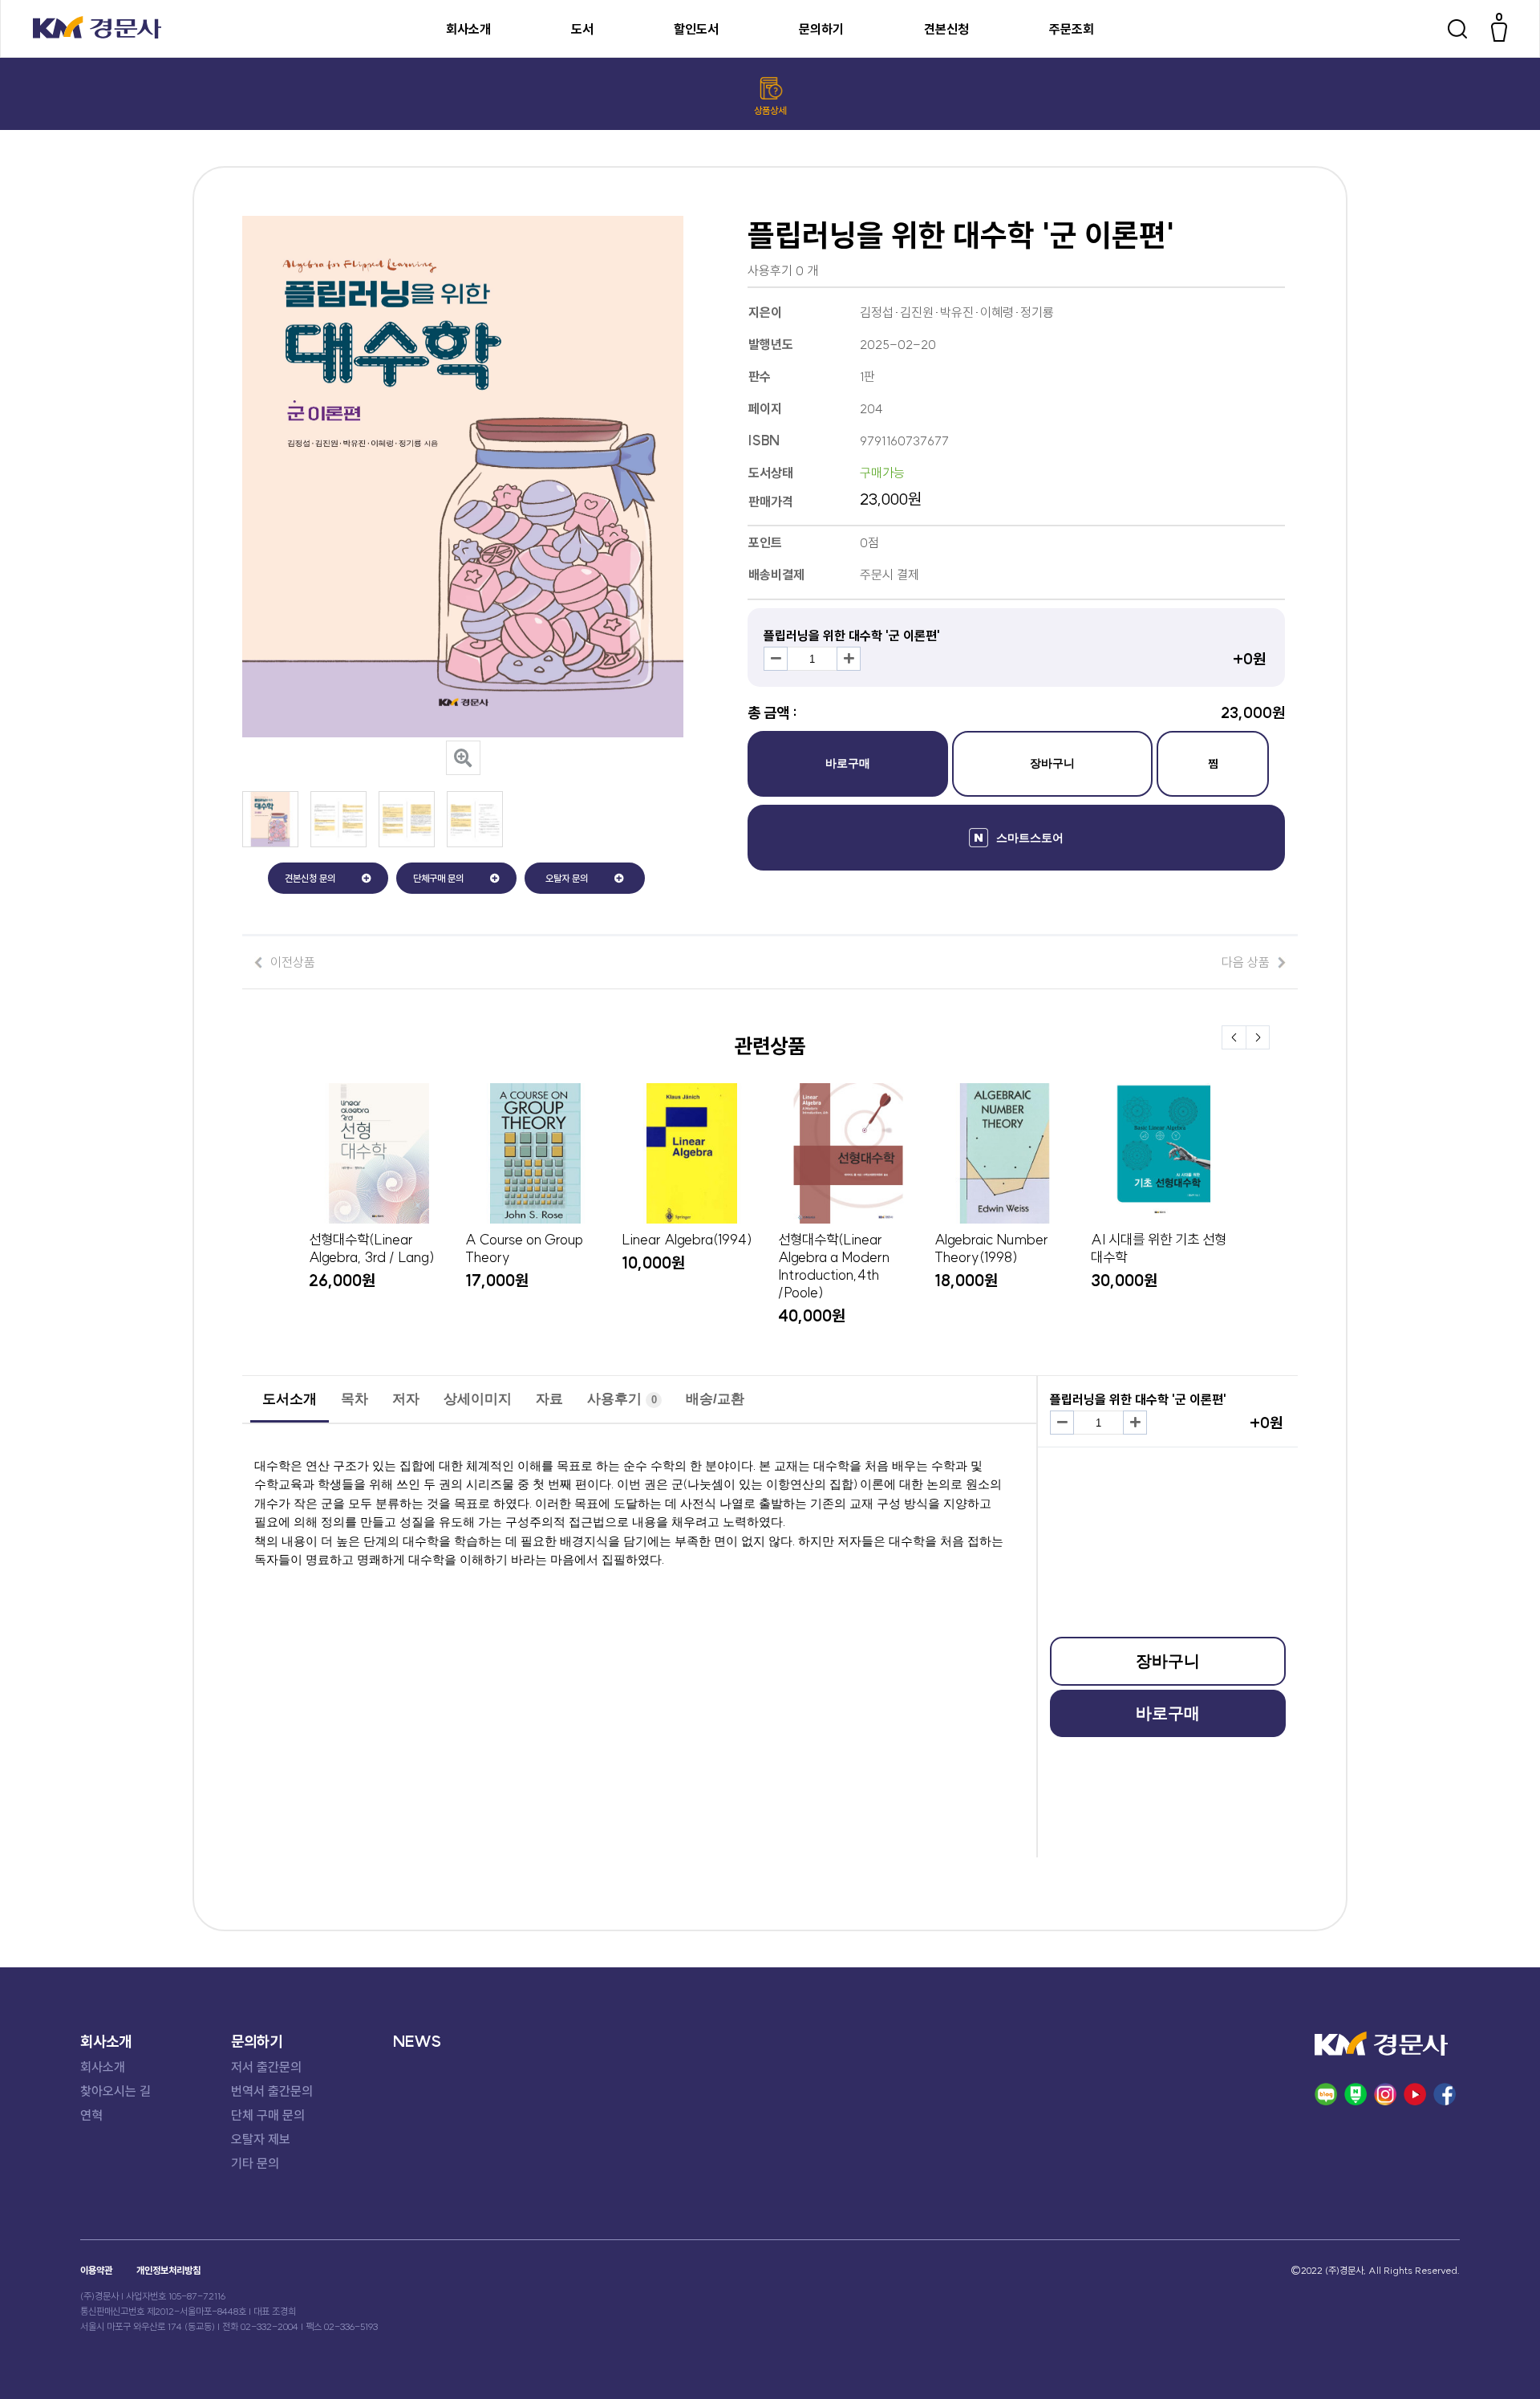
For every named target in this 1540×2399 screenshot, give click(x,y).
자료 (549, 1399)
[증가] (849, 659)
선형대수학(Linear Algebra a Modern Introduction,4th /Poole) (834, 1266)
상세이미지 (478, 1399)
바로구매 (848, 763)
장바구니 (1052, 763)
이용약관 (96, 2270)
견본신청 (946, 29)
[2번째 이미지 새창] (338, 842)
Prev (1234, 1037)
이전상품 (293, 962)
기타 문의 (255, 2163)
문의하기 (821, 29)
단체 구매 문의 (268, 2115)
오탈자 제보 (261, 2139)
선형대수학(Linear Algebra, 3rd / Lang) (372, 1248)
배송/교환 (715, 1399)
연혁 (91, 2115)
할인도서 (696, 29)
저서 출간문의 (266, 2067)
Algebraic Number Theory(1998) (991, 1248)
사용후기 (622, 1399)
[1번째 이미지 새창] (270, 842)
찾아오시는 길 (115, 2091)
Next (1258, 1037)
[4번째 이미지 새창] (475, 842)
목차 (355, 1399)
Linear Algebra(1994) (687, 1240)
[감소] (776, 659)
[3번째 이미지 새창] (407, 842)
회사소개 (468, 29)
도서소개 (290, 1399)
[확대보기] (463, 758)
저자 (406, 1399)
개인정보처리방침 (168, 2270)
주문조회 (1072, 29)
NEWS (417, 2041)
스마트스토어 (1030, 838)
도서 (582, 29)
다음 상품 (1246, 962)
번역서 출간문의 (272, 2091)
